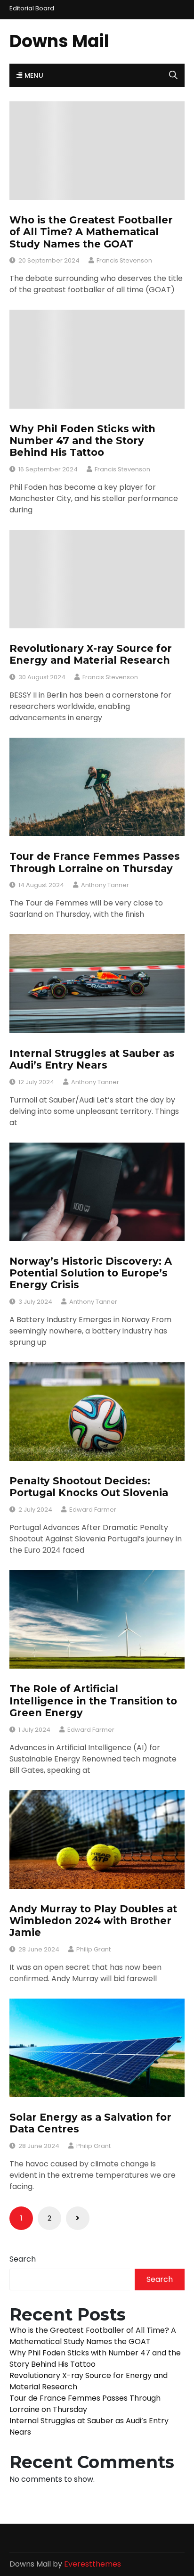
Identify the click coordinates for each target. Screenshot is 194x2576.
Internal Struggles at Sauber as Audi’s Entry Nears (92, 1059)
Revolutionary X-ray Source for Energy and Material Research (91, 654)
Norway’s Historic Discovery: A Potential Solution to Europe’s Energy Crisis (91, 1273)
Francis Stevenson (124, 260)
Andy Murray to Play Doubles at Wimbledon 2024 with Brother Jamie (93, 1921)
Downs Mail (59, 41)
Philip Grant (93, 1949)
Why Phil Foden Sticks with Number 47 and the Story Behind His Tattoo (82, 440)
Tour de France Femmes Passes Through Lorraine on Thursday (95, 862)
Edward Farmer (93, 1510)
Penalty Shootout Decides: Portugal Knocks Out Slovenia (89, 1487)
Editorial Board (32, 8)
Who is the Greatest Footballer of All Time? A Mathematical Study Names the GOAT (91, 232)
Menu (33, 75)
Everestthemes (93, 2564)
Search (23, 2259)
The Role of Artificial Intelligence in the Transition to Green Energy (93, 1700)
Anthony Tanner (105, 885)
